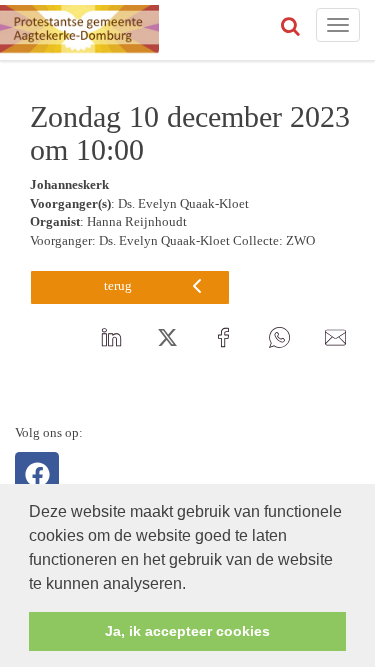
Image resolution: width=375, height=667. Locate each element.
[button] (193, 585)
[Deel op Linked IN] (111, 339)
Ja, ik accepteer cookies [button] (187, 631)
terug (118, 285)
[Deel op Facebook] (223, 339)
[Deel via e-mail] (335, 339)
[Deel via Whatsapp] (279, 339)
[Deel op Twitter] (167, 339)
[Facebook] (37, 474)
